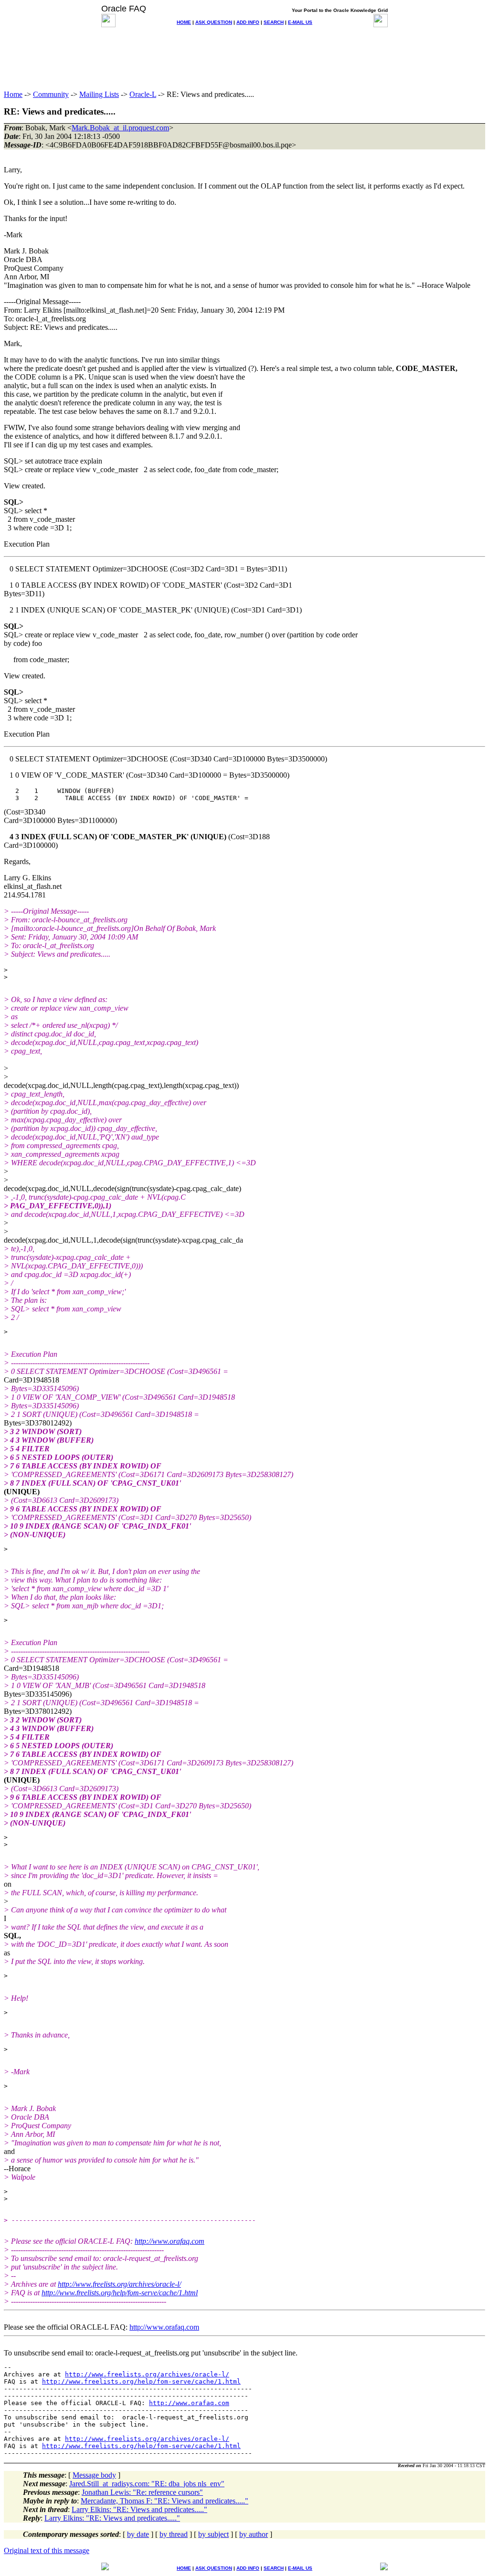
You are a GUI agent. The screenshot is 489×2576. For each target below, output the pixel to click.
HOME (184, 22)
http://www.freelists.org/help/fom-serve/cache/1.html (120, 2293)
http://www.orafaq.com (170, 2241)
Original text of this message (47, 2550)
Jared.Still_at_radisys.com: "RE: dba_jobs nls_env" (147, 2484)
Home (13, 94)
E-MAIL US (300, 22)
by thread (174, 2534)
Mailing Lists (99, 94)
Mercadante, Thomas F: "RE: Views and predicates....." (165, 2501)
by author (254, 2534)
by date (138, 2534)
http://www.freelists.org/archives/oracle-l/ (119, 2284)
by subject (213, 2534)
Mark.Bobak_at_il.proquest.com (120, 128)
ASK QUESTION (214, 22)
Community (51, 94)
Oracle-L (143, 94)
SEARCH (274, 22)
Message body (94, 2475)
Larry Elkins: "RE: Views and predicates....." (139, 2509)
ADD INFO (248, 22)
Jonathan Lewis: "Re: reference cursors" (142, 2492)
